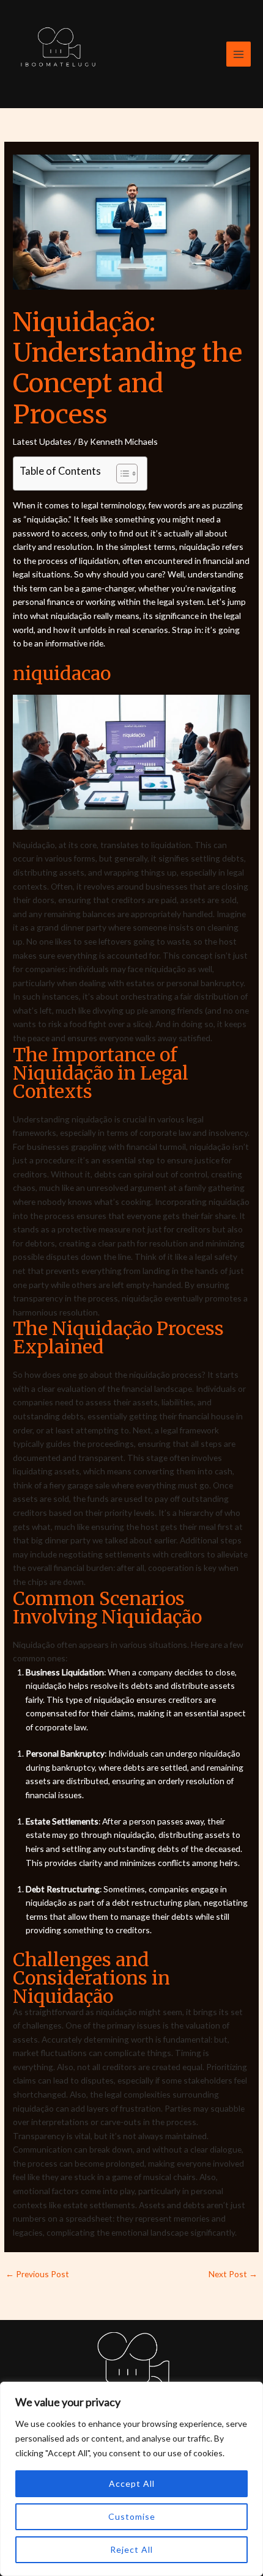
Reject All (131, 2549)
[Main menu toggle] (239, 54)
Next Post (233, 2274)
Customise (132, 2516)
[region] (131, 2479)
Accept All (132, 2483)
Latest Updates (42, 441)
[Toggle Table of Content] (121, 474)
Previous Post (37, 2274)
